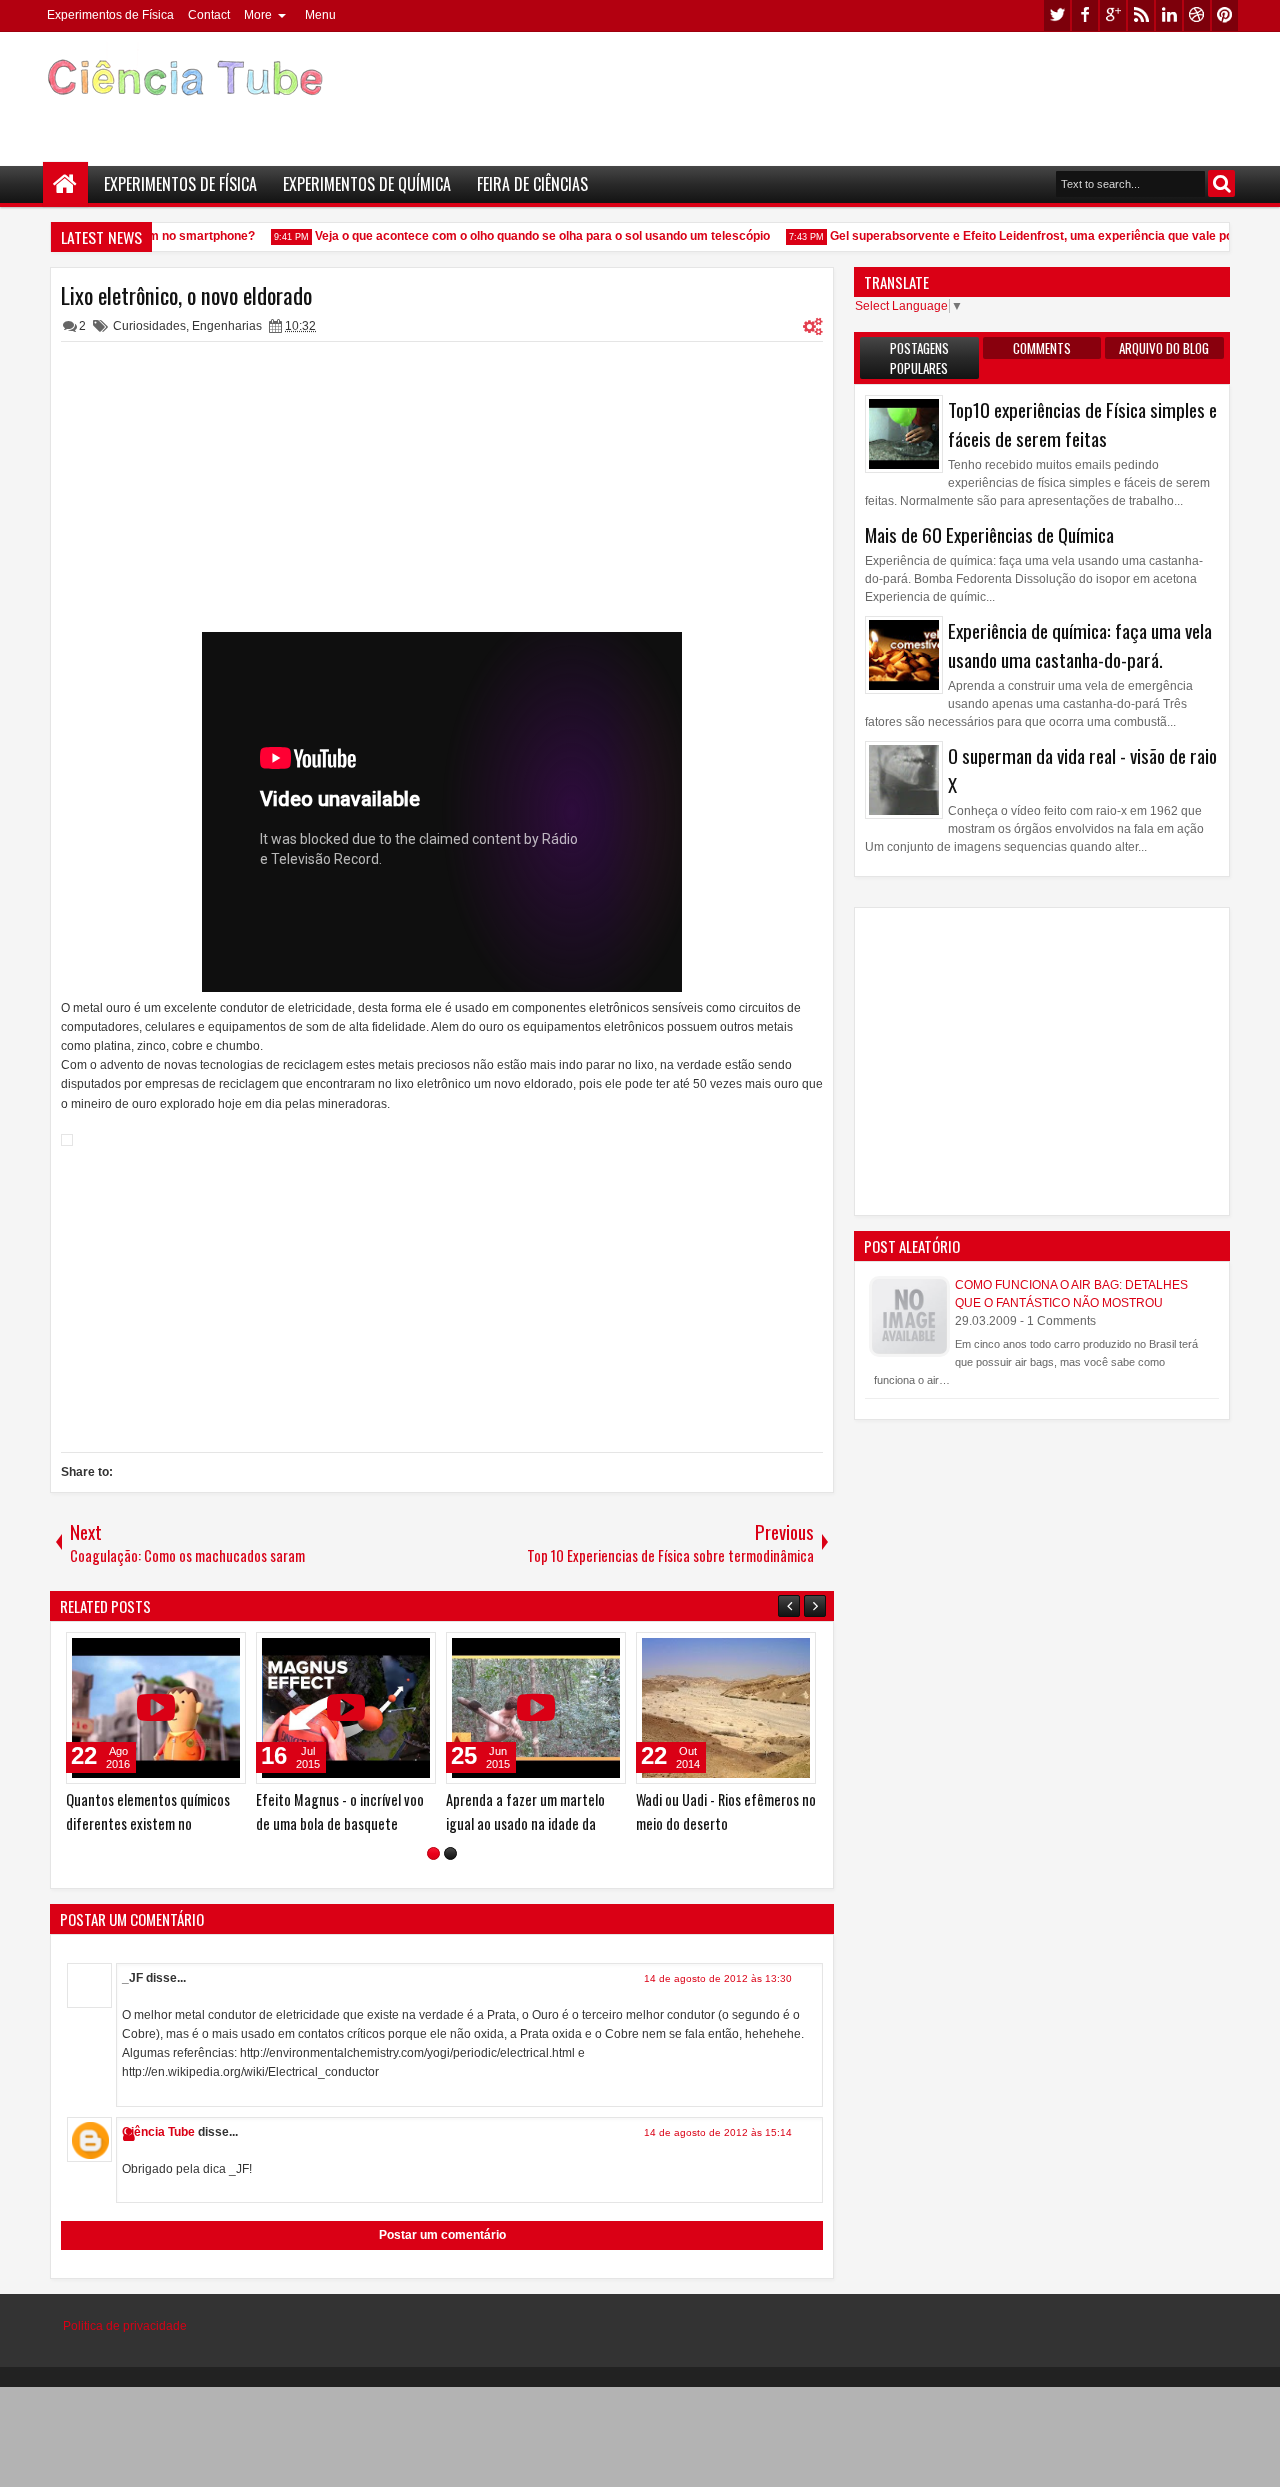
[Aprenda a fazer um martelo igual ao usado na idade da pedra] (536, 1708)
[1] (433, 1853)
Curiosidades (149, 326)
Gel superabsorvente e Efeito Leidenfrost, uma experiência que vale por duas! (1037, 236)
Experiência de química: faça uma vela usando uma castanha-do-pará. (1080, 645)
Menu (320, 15)
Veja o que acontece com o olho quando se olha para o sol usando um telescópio (528, 236)
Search (1221, 183)
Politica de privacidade (125, 2326)
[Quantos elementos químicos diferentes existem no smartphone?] (156, 1708)
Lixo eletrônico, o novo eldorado (186, 295)
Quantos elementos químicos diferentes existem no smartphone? (148, 1822)
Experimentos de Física (110, 15)
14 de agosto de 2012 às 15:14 (718, 2132)
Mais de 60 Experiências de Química (989, 534)
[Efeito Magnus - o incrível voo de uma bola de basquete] (346, 1708)
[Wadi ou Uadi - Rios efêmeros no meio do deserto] (726, 1708)
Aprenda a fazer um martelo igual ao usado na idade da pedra (525, 1822)
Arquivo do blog (1164, 348)
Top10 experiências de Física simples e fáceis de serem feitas (1082, 424)
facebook (1085, 15)
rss (1141, 15)
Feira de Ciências (532, 184)
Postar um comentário (442, 2235)
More (258, 15)
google (1113, 15)
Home (65, 184)
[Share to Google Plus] (224, 1652)
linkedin (1169, 15)
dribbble (1197, 15)
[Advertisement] (876, 91)
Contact (209, 15)
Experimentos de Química (367, 184)
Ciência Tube (158, 2132)
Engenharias (227, 326)
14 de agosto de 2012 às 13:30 (718, 1978)
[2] (450, 1853)
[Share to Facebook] (180, 1652)
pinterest (1225, 15)
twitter (1057, 15)
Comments (1042, 348)
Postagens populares (919, 358)
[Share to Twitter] (202, 1652)
